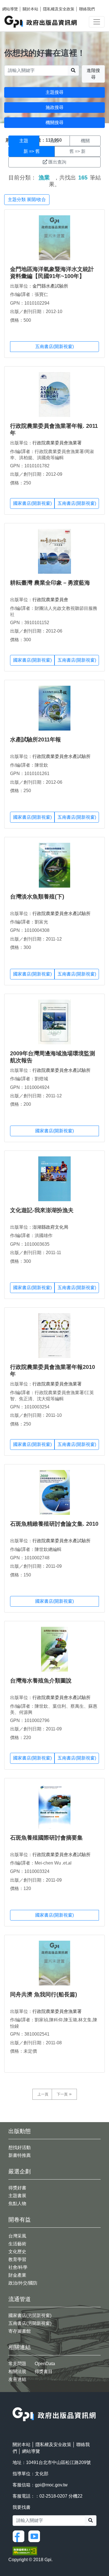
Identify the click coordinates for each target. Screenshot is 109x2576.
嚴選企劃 (20, 2171)
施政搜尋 (54, 107)
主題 (24, 141)
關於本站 (30, 9)
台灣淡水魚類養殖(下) (37, 897)
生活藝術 (17, 2244)
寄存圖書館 (20, 2331)
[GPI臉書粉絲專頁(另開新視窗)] (20, 2536)
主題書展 (17, 2196)
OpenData (45, 2364)
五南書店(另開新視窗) (30, 2323)
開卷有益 (20, 2220)
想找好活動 (20, 2147)
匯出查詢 (57, 162)
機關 (85, 141)
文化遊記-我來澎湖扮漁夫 (42, 1210)
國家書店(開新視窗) (32, 503)
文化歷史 (17, 2252)
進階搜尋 (93, 74)
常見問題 (17, 2364)
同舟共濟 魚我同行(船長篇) (44, 1994)
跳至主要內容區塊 (16, 3)
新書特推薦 (20, 2155)
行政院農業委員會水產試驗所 (61, 756)
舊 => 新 (77, 151)
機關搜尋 (54, 123)
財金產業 (17, 2275)
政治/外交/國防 (23, 2283)
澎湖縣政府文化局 (50, 1227)
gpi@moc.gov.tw (51, 2485)
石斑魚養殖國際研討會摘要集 (46, 1838)
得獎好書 (17, 2188)
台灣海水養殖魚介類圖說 (41, 1681)
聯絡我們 (87, 9)
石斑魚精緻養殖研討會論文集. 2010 (54, 1524)
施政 (54, 141)
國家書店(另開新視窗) (30, 2315)
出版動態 (20, 2131)
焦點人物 (17, 2203)
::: (14, 2404)
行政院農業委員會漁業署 (57, 443)
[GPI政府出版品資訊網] (41, 22)
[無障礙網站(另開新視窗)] (25, 2550)
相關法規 (17, 2371)
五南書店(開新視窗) (54, 347)
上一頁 (43, 2094)
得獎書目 (44, 2371)
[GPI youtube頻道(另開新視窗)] (35, 2536)
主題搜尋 (54, 92)
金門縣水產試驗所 (50, 286)
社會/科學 (18, 2267)
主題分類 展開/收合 (27, 200)
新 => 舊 (32, 151)
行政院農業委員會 (50, 600)
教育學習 (17, 2259)
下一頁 (62, 2094)
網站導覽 (10, 9)
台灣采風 (17, 2236)
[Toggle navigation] (97, 22)
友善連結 (17, 2379)
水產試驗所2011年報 (35, 739)
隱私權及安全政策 (59, 9)
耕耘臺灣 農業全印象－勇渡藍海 (50, 583)
